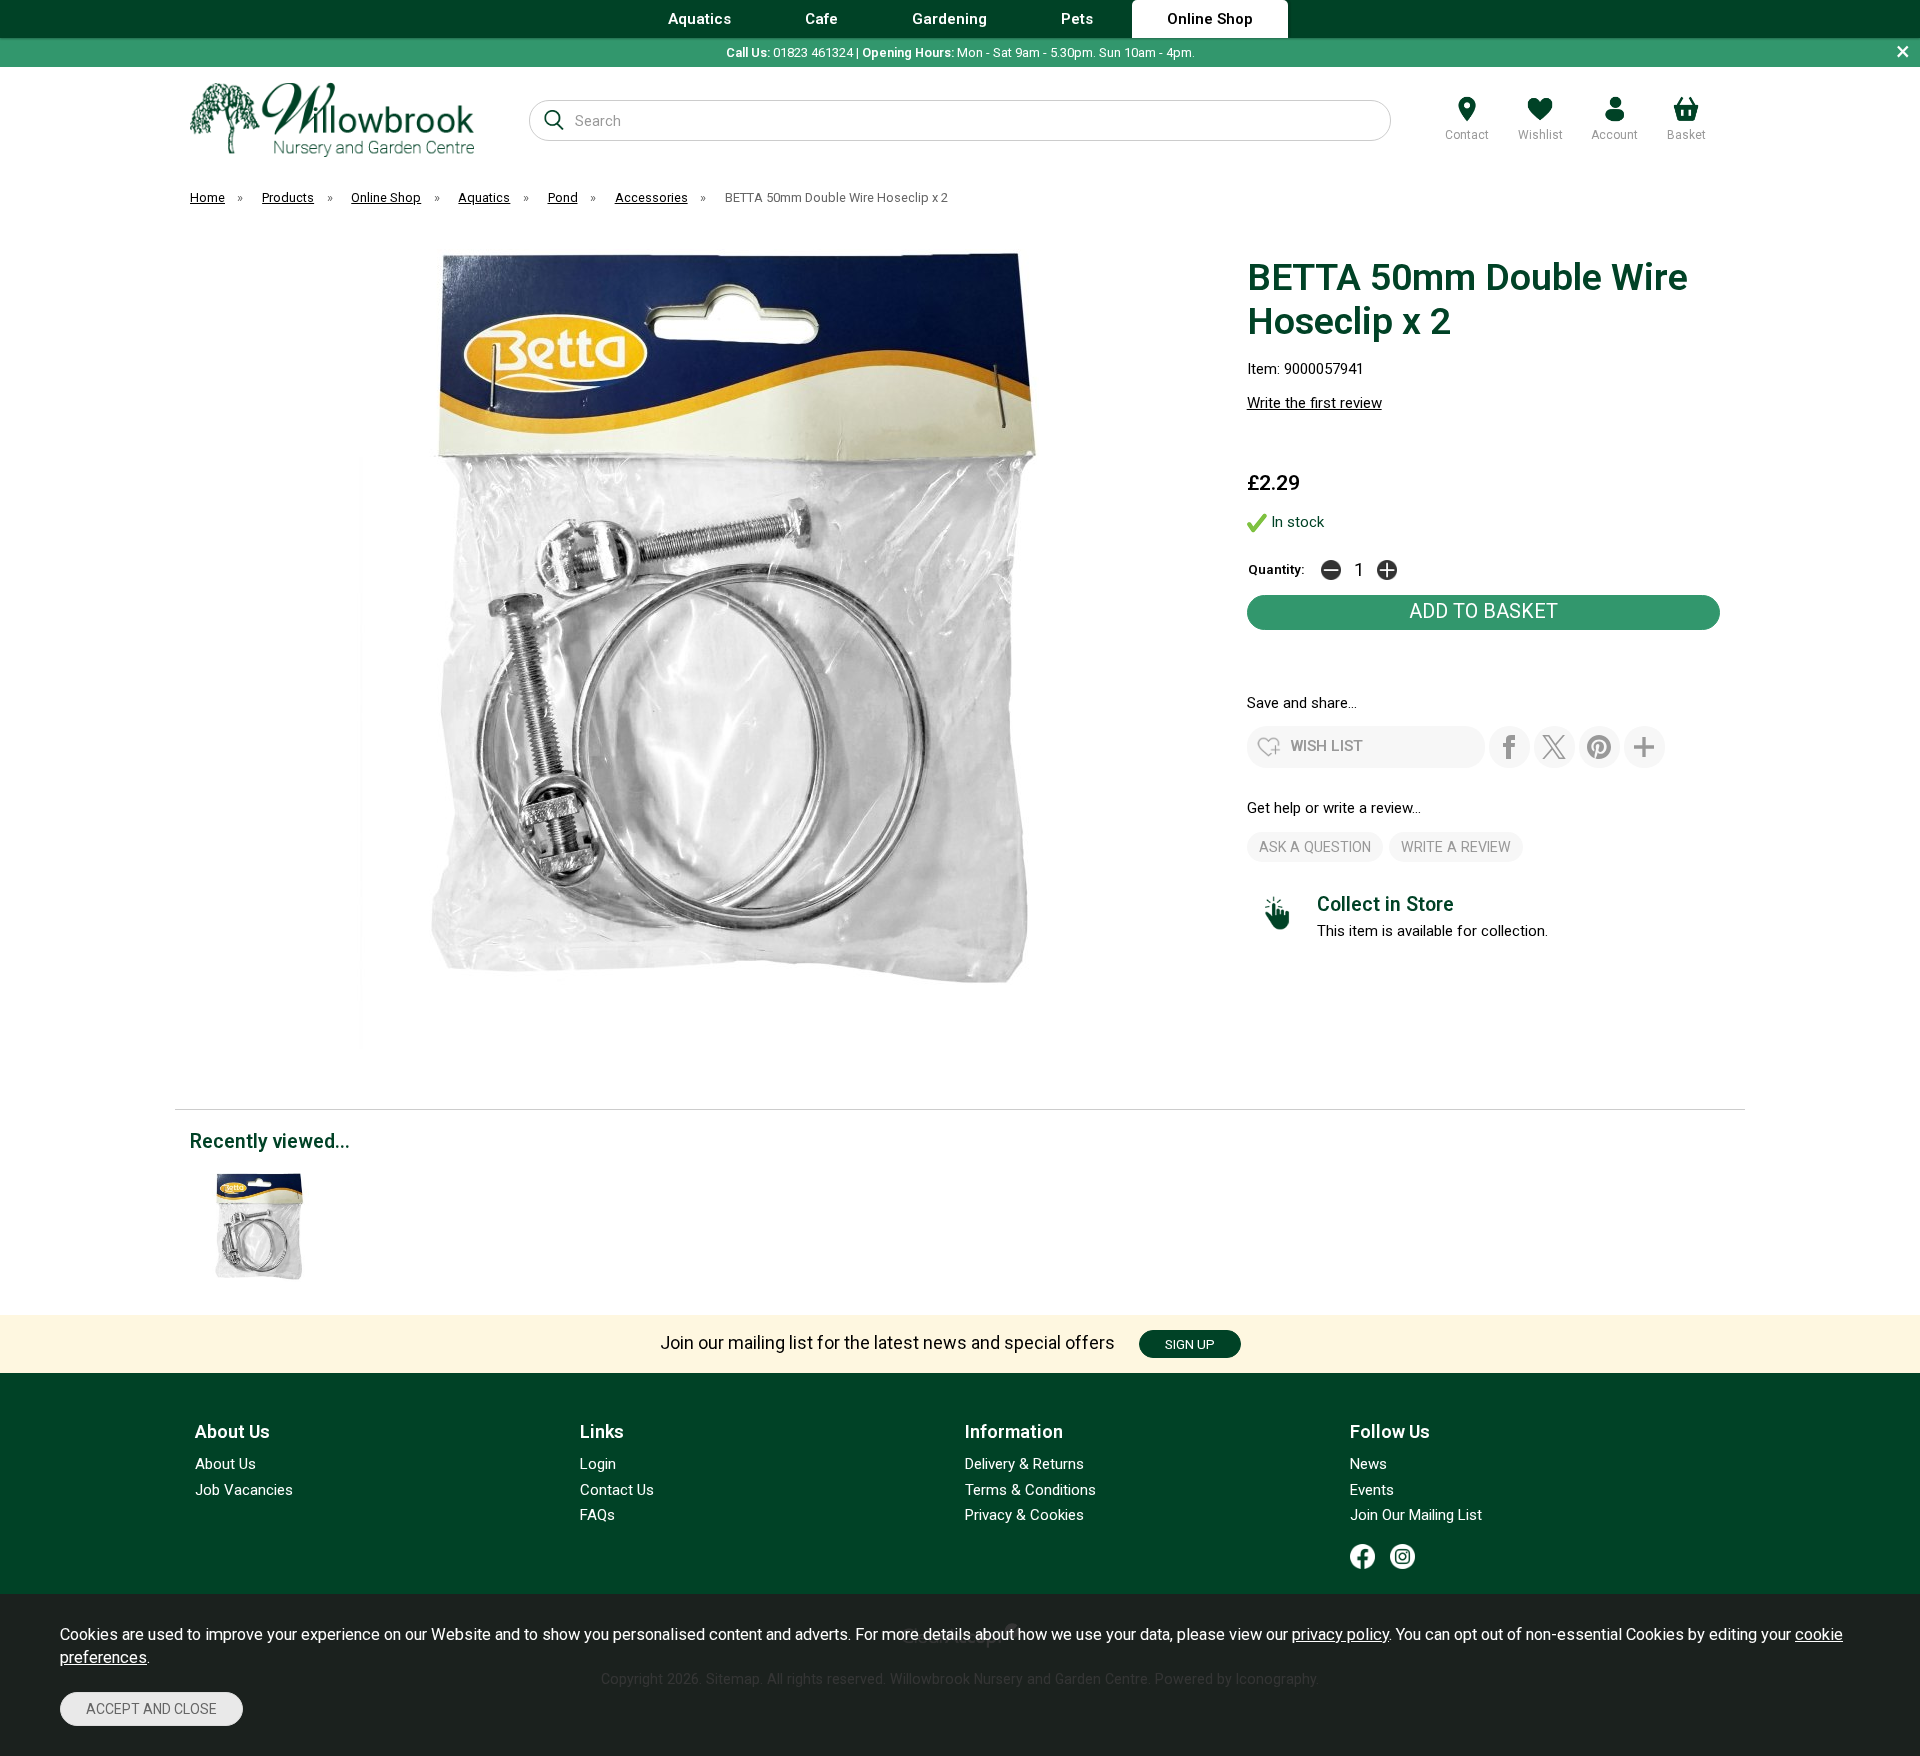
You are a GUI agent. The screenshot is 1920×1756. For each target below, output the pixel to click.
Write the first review (1314, 403)
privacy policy (1340, 1634)
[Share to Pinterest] (1599, 747)
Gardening (949, 19)
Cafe (821, 19)
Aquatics (699, 19)
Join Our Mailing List (1416, 1515)
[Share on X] (1554, 747)
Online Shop (1210, 19)
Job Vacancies (244, 1490)
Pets (1077, 19)
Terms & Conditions (1030, 1490)
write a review (1456, 847)
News (1368, 1464)
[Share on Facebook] (1509, 747)
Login (598, 1464)
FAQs (597, 1515)
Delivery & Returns (1024, 1464)
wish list (1327, 746)
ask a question (1315, 847)
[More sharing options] (1644, 747)
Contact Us (617, 1490)
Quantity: (1276, 569)
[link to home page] (332, 119)
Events (1372, 1490)
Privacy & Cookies (1024, 1515)
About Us (225, 1464)
